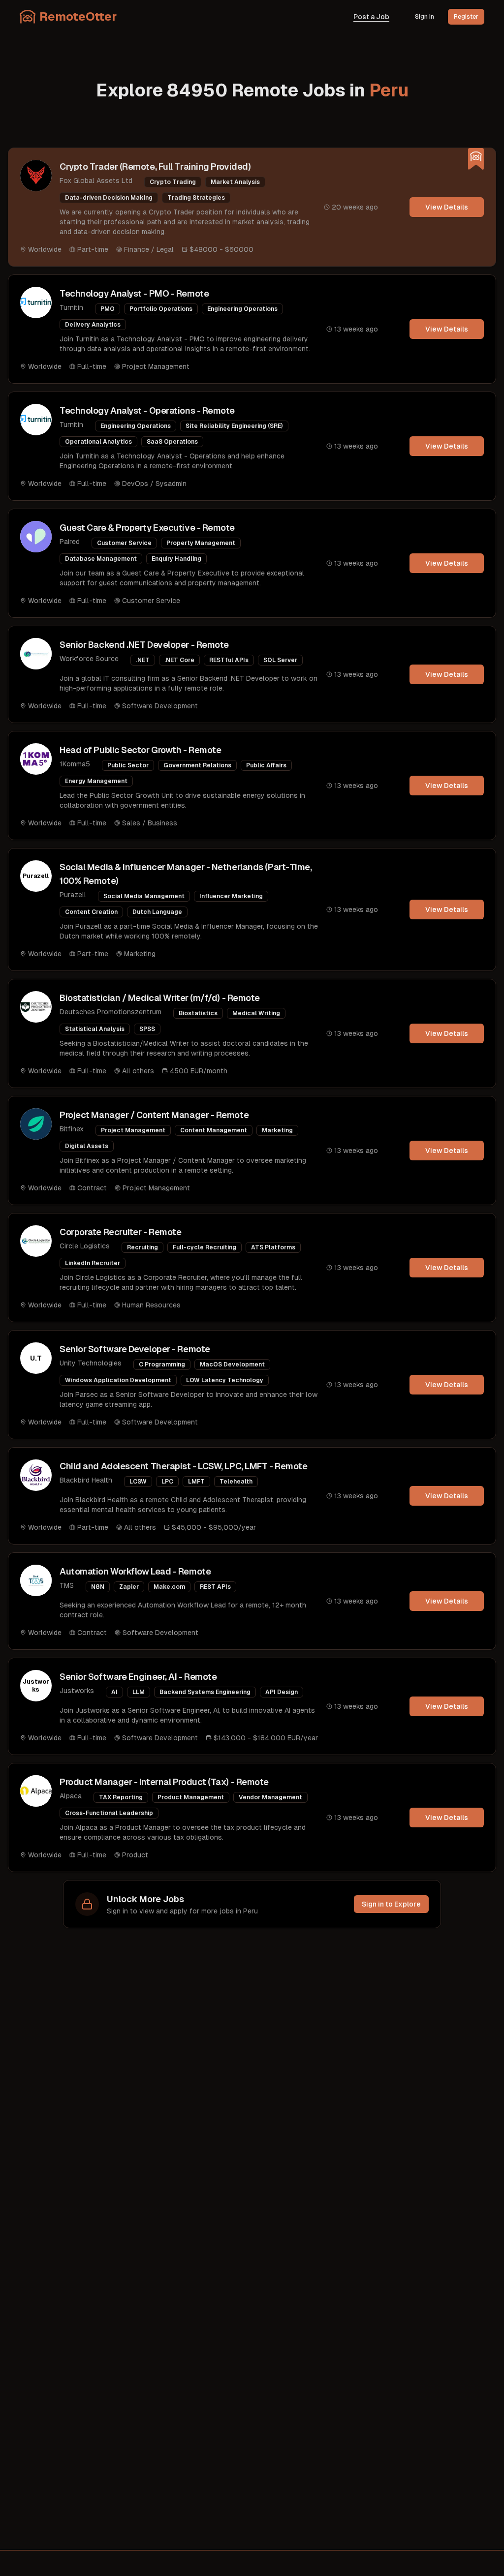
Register (466, 17)
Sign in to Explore (391, 1904)
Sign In (425, 17)
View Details (447, 207)
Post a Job (371, 17)
